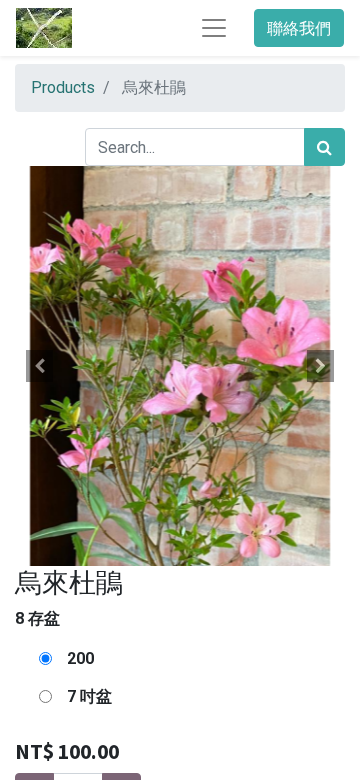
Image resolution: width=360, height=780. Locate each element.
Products (63, 87)
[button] (40, 366)
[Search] (324, 147)
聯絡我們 (299, 28)
